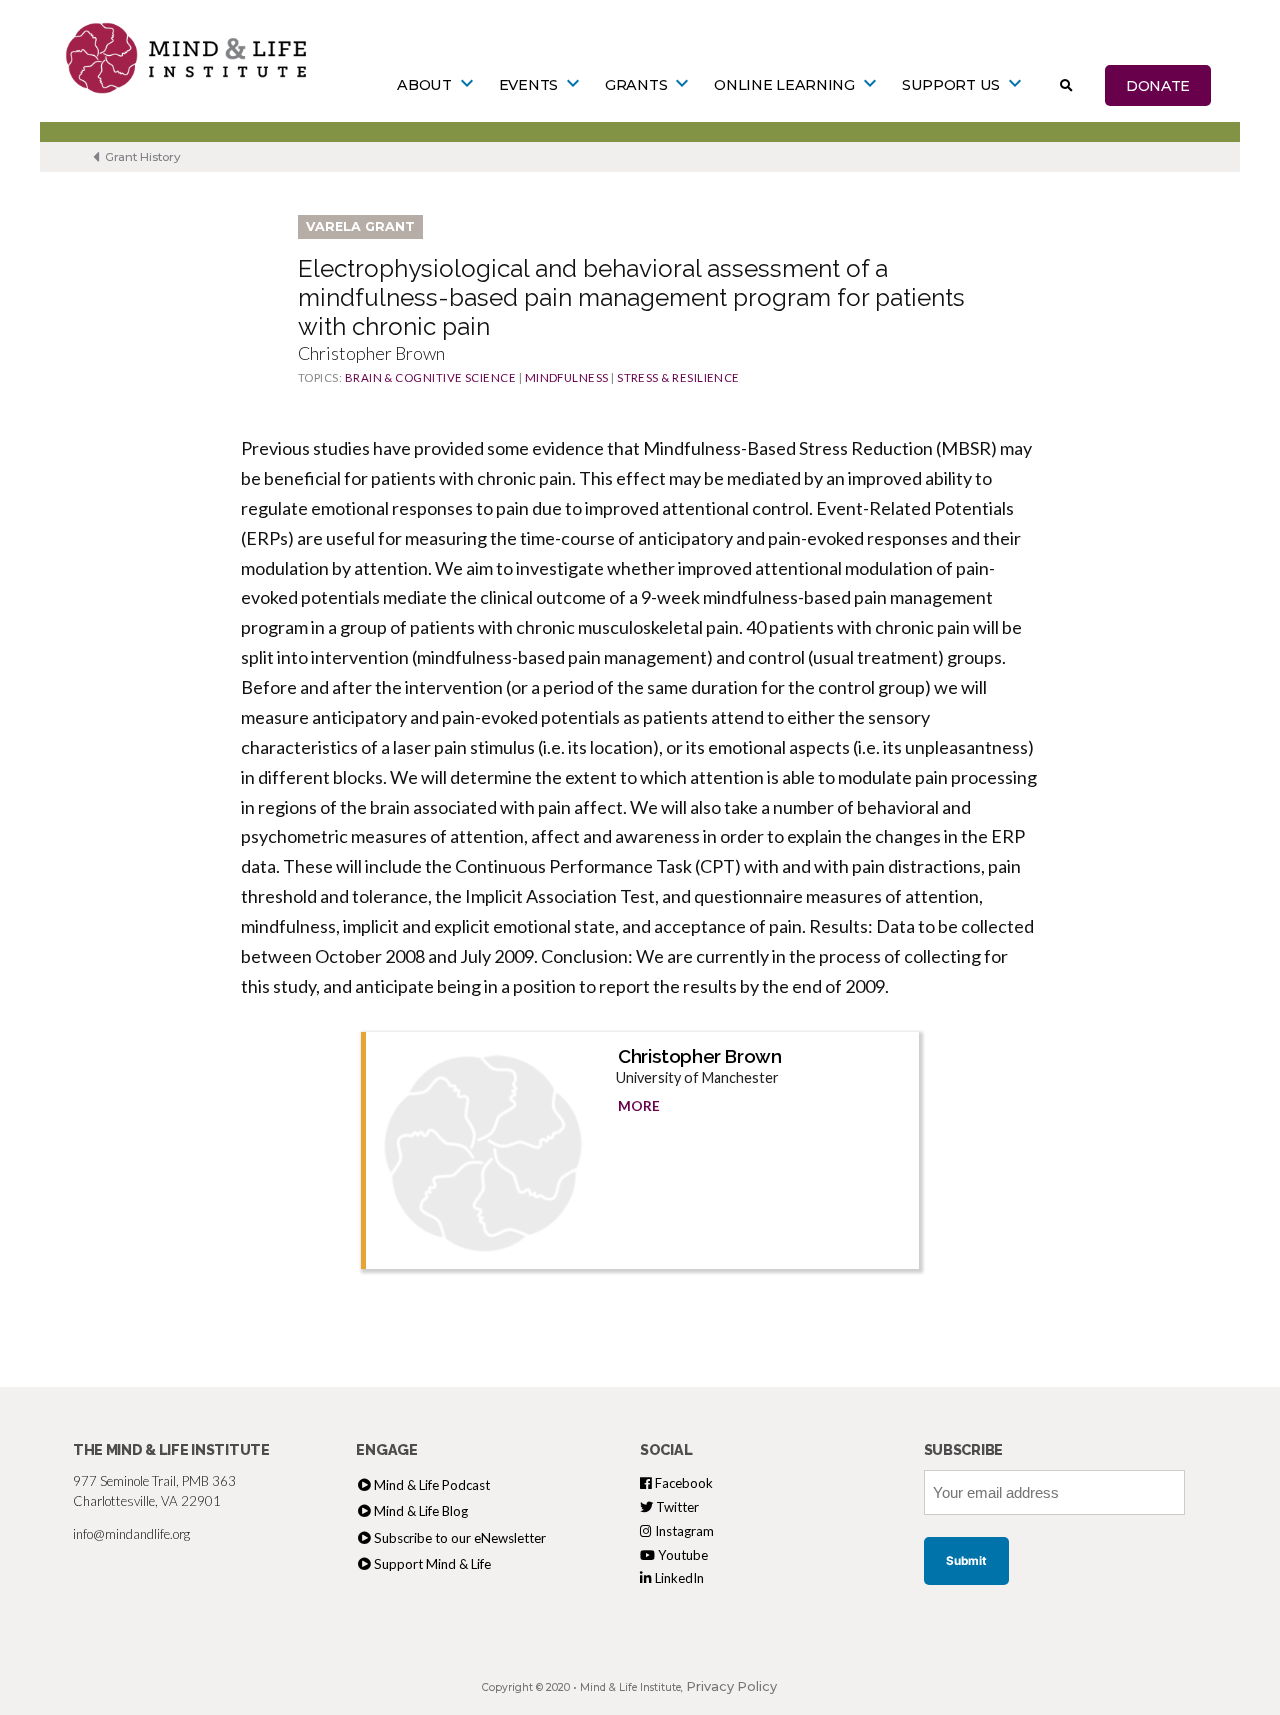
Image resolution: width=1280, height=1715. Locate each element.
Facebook (682, 1483)
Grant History (141, 157)
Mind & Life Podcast (432, 1485)
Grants (636, 85)
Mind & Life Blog (421, 1511)
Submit (966, 1561)
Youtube (681, 1555)
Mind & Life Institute (630, 1687)
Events (528, 85)
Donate (1158, 85)
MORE (639, 1106)
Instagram (683, 1531)
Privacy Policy (731, 1686)
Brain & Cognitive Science (431, 377)
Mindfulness (567, 377)
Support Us (951, 85)
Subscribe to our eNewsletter (460, 1538)
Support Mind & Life (432, 1564)
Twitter (676, 1507)
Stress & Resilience (678, 377)
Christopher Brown (699, 1056)
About (424, 85)
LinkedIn (678, 1578)
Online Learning (784, 85)
